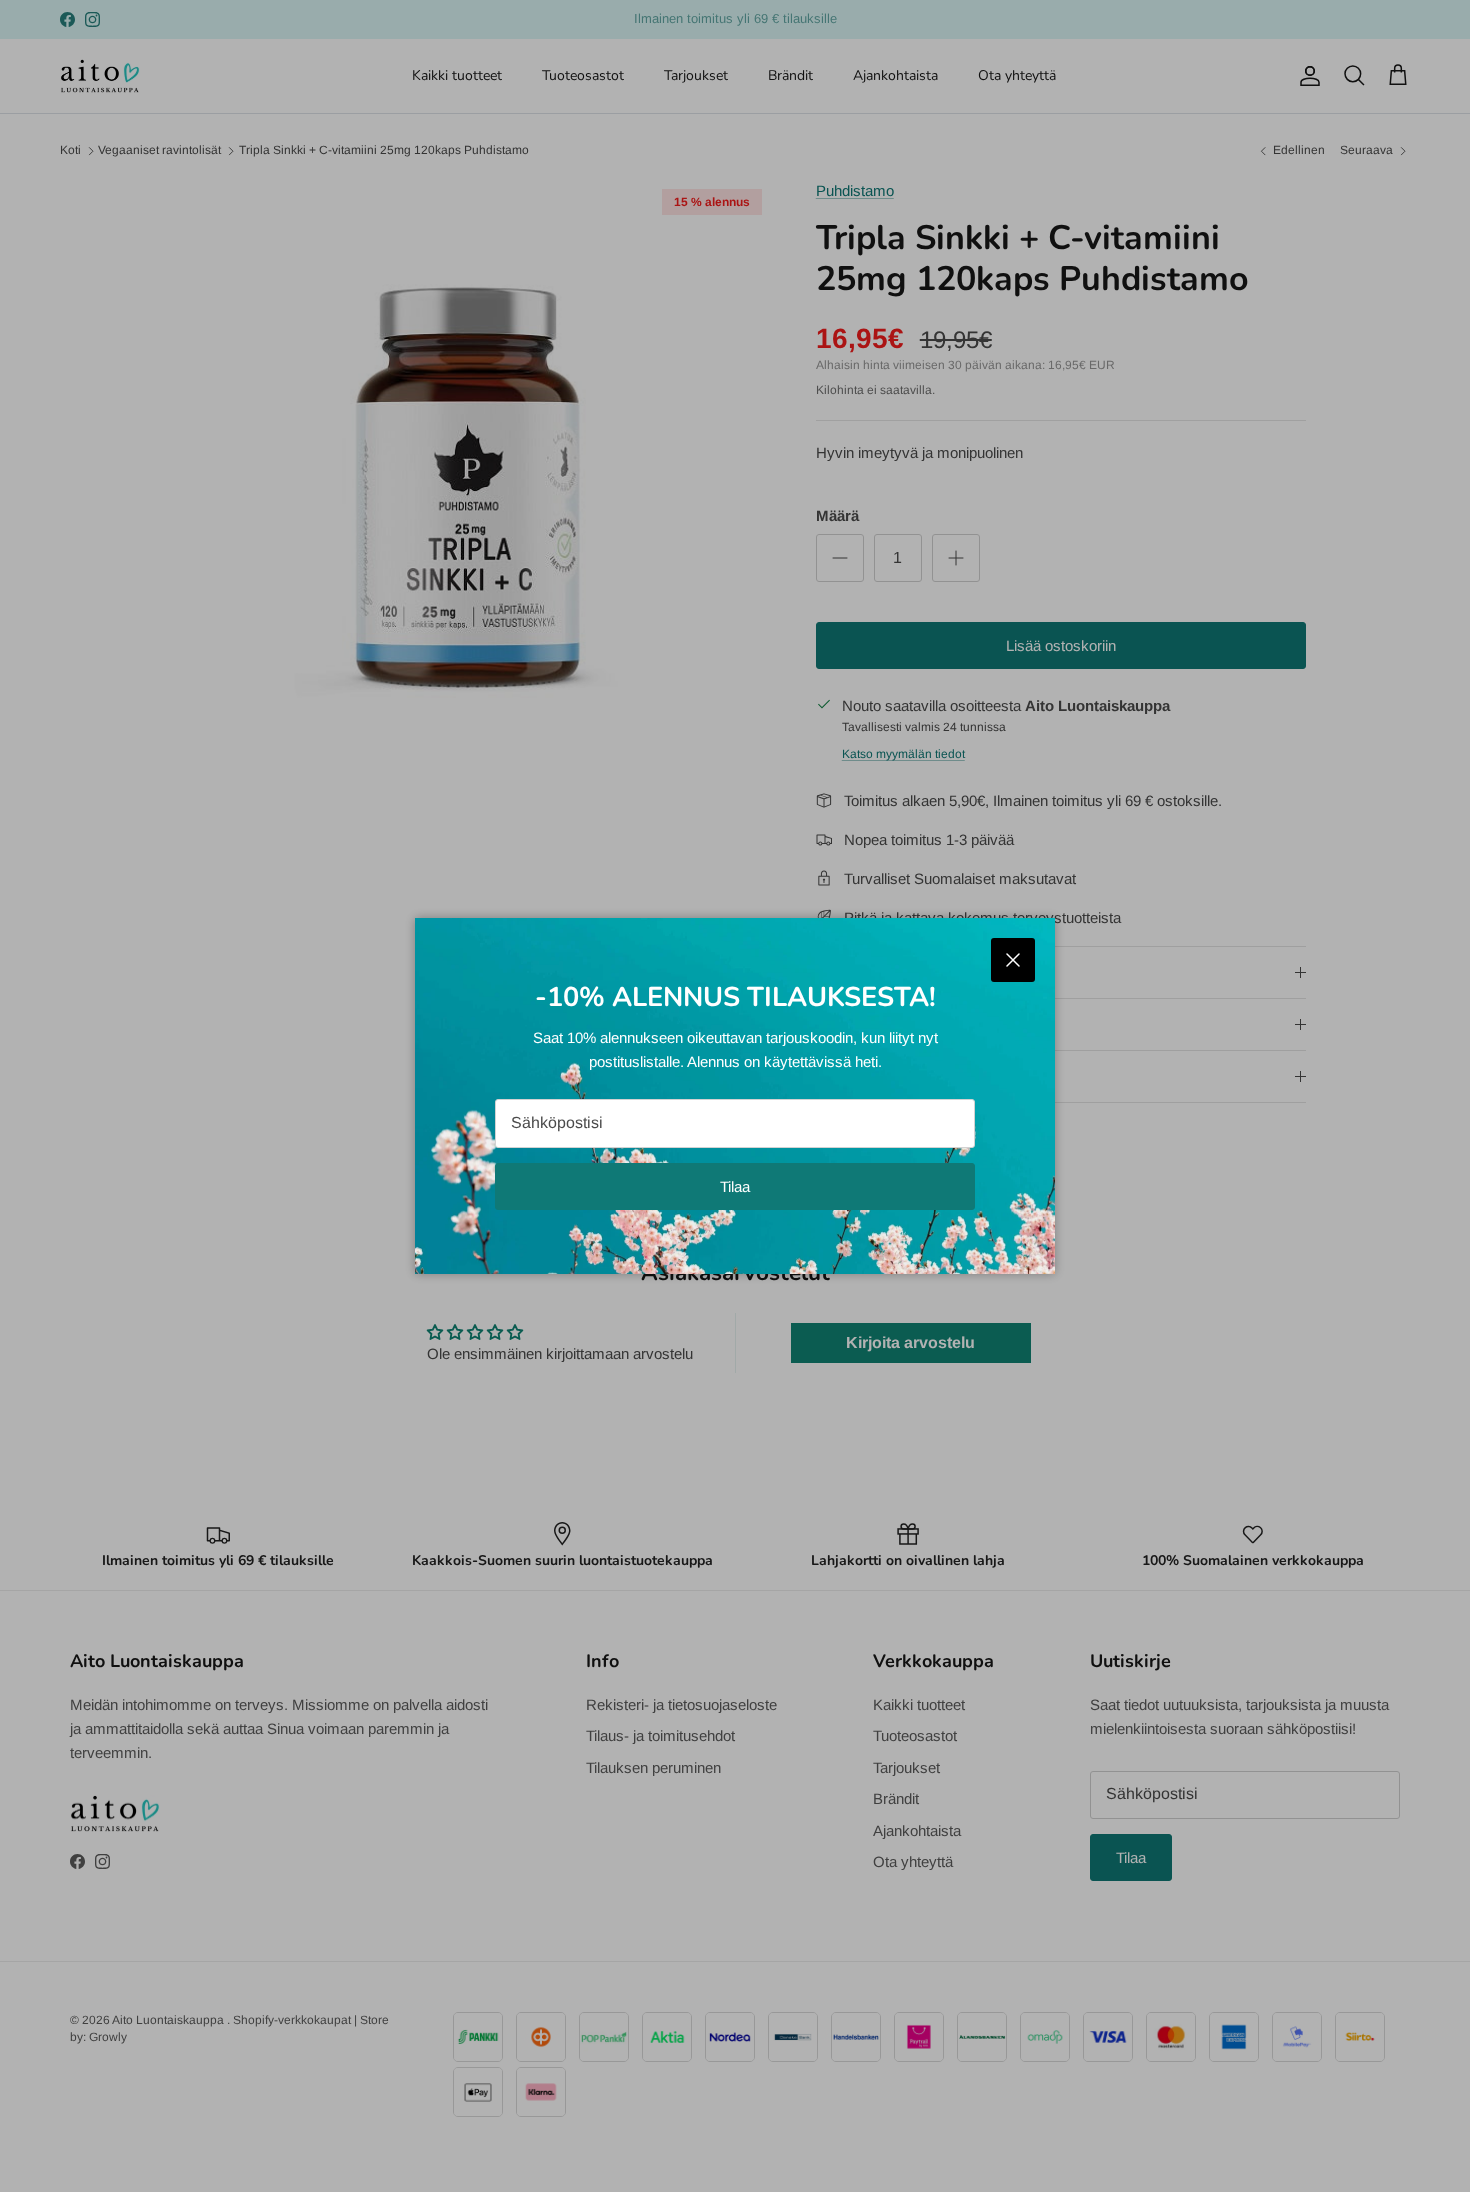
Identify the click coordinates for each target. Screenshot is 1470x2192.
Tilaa (735, 1186)
